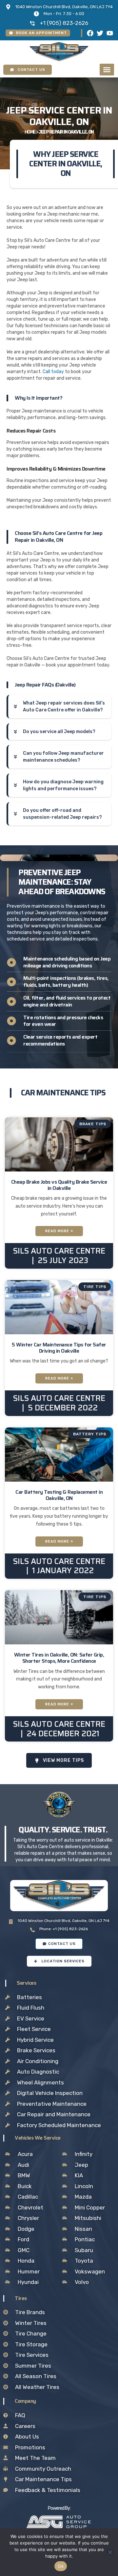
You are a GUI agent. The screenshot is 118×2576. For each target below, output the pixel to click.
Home (30, 132)
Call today (53, 372)
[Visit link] (59, 2522)
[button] (107, 70)
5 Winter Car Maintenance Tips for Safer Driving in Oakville (59, 1348)
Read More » (59, 1231)
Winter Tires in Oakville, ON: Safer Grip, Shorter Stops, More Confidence (59, 1658)
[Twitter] (100, 33)
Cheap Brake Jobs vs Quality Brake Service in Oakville (59, 1185)
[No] (110, 2552)
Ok (61, 2566)
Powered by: (59, 2508)
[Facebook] (90, 33)
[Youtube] (110, 33)
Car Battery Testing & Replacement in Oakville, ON (59, 1495)
